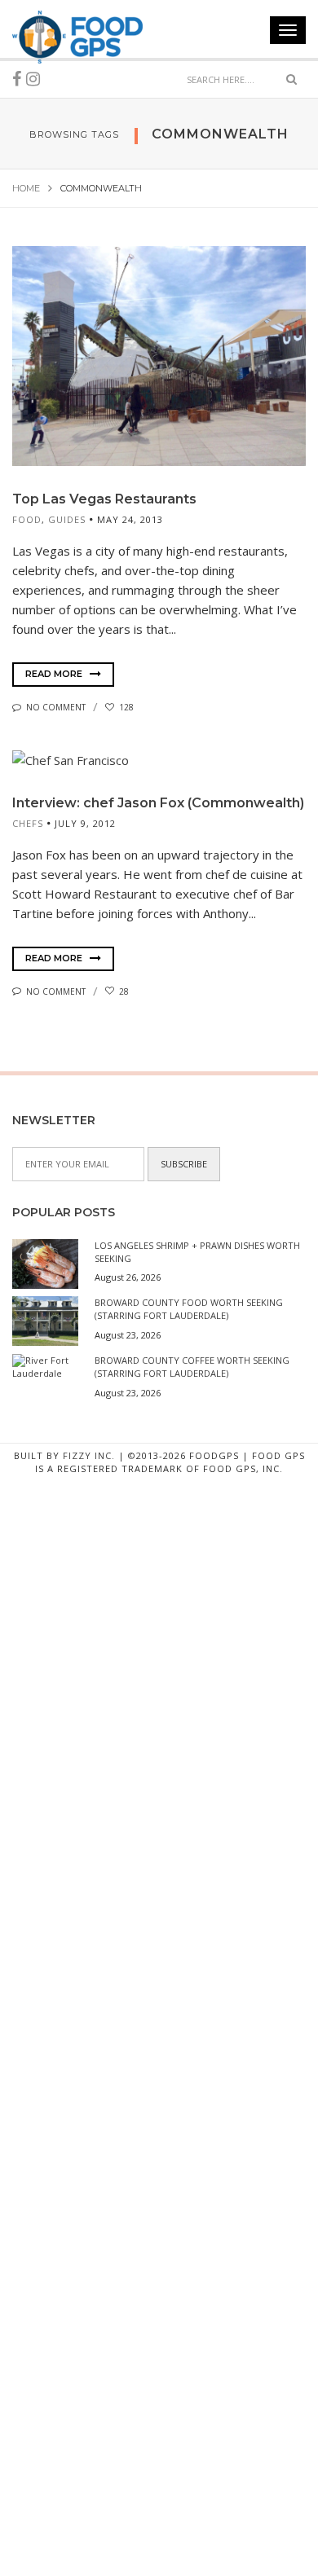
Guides (67, 519)
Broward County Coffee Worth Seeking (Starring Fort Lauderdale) (192, 1367)
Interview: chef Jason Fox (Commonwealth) (158, 803)
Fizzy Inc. (89, 1455)
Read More (55, 674)
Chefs (28, 823)
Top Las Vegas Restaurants (104, 499)
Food (27, 519)
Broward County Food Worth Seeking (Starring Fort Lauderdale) (189, 1309)
